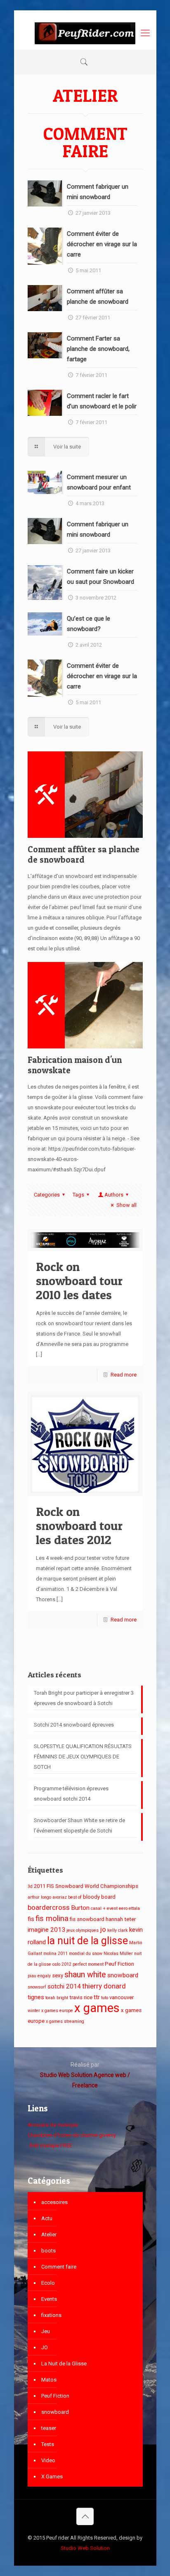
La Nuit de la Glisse (64, 2364)
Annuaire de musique (53, 2125)
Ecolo (48, 2283)
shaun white (85, 1975)
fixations (51, 2315)
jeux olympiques (83, 1930)
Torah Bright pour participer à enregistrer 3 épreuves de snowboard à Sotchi (84, 1698)
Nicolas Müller (118, 1954)
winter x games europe (50, 2011)
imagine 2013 (46, 1930)
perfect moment (88, 1964)
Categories (47, 1195)
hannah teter (121, 1919)
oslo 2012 (62, 1964)
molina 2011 (55, 1954)
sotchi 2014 (64, 1986)
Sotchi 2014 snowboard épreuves (74, 1725)
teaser (49, 2428)
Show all (126, 1205)
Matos (49, 2380)
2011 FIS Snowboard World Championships (86, 1886)
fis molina (52, 1919)
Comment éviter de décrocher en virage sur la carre (102, 244)
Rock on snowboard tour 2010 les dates (79, 1281)
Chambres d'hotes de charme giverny (72, 2135)
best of (75, 1897)
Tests (48, 2444)
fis (31, 1919)
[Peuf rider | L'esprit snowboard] (85, 33)
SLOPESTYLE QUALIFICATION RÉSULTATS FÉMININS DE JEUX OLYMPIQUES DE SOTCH (83, 1757)
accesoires (54, 2202)
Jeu (46, 2331)
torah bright (57, 1998)
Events (49, 2299)
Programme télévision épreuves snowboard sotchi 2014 (71, 1794)
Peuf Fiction (119, 1964)
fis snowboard (87, 1919)
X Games (52, 2476)
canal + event (104, 1908)
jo (103, 1929)
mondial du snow (86, 1954)
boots (48, 2251)
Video (48, 2460)
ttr (97, 1997)
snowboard (123, 1975)
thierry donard (104, 1986)
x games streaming (65, 2021)
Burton (80, 1908)
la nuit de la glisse (87, 1941)
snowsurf (37, 1987)
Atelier (49, 2234)
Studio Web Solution (85, 2548)
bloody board (99, 1897)
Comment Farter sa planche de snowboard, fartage (98, 349)
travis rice (81, 1997)
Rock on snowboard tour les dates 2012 (79, 1525)
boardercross (49, 1907)
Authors (114, 1195)
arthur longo (39, 1897)
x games (97, 2008)
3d (30, 1886)
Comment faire (59, 2267)
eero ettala (129, 1908)
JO (45, 2347)
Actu (47, 2218)
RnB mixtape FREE (50, 2145)
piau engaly (39, 1976)
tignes (36, 1997)
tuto (105, 1998)
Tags (78, 1195)
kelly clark (118, 1930)
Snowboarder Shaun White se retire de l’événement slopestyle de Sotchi (79, 1825)
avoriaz (60, 1897)
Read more (124, 1375)
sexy (58, 1975)
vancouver (122, 1997)
